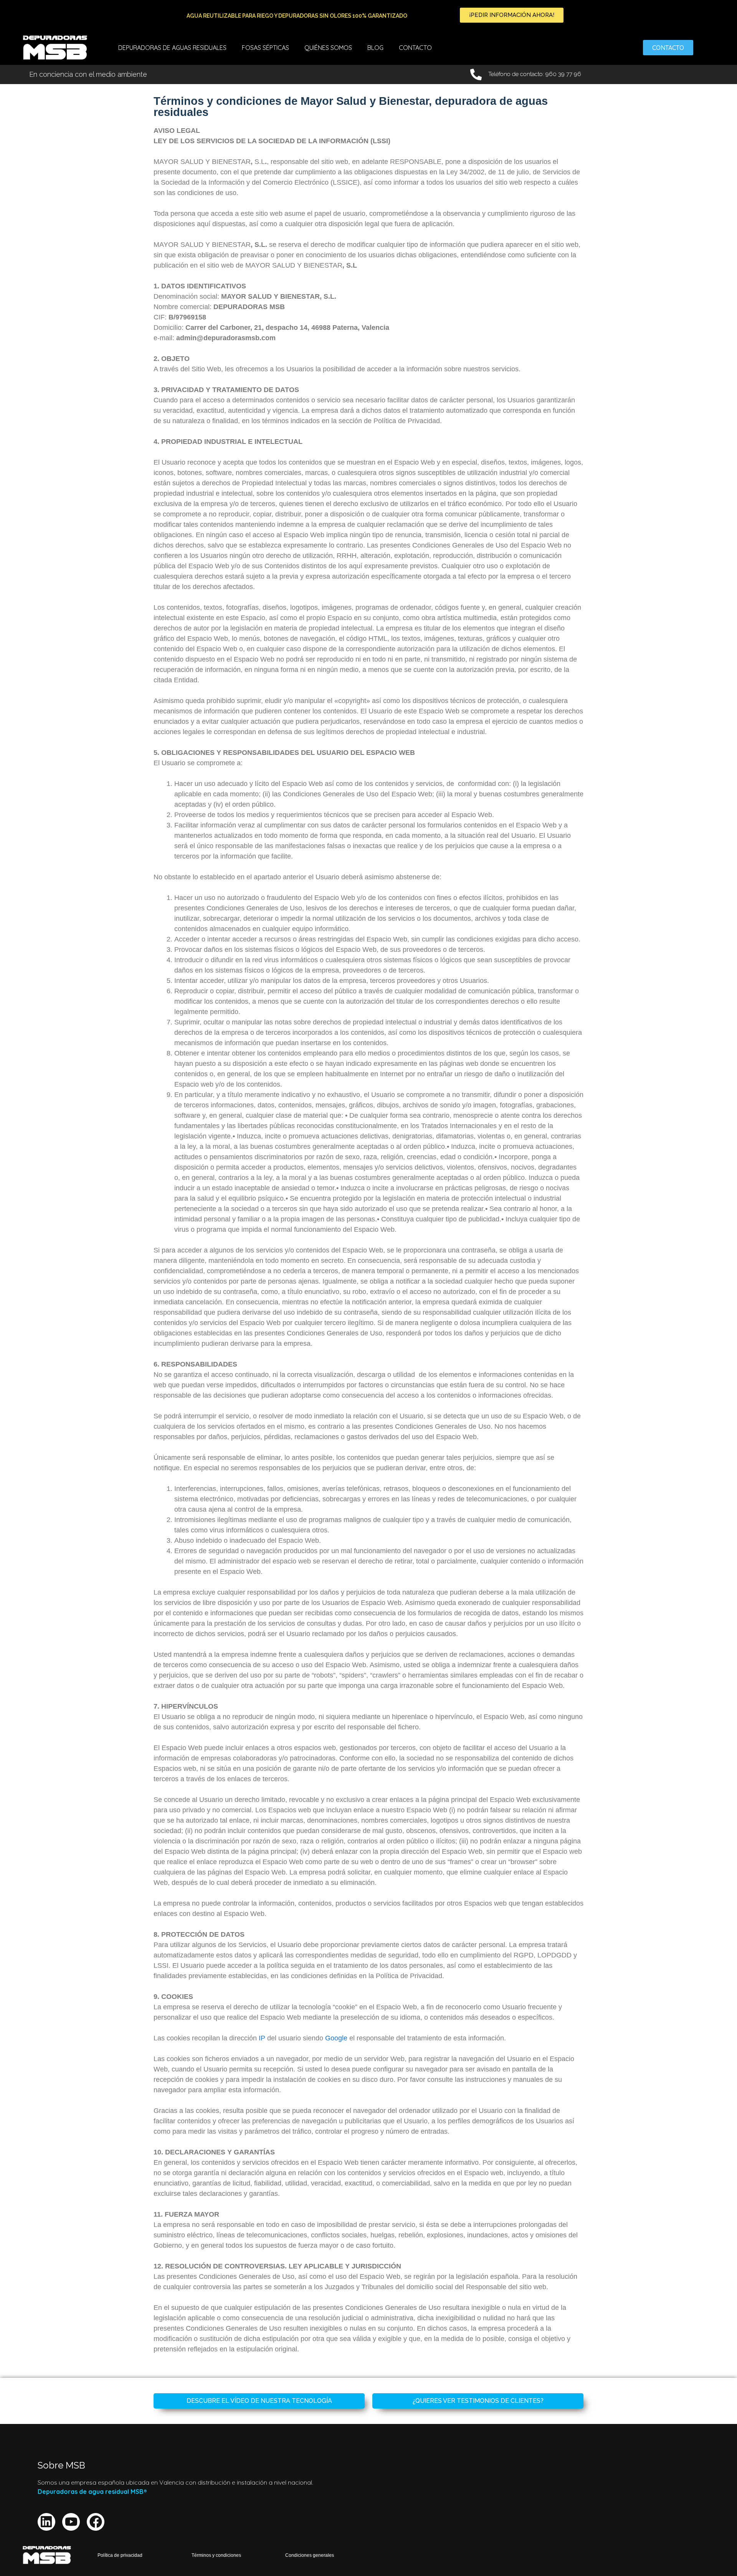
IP (262, 2038)
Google (336, 2038)
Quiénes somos (328, 48)
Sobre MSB (61, 2465)
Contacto (415, 48)
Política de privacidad (120, 2555)
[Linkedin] (46, 2522)
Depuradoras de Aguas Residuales (172, 48)
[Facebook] (96, 2522)
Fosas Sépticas (265, 48)
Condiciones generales (310, 2555)
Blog (375, 48)
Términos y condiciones (216, 2555)
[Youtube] (71, 2522)
